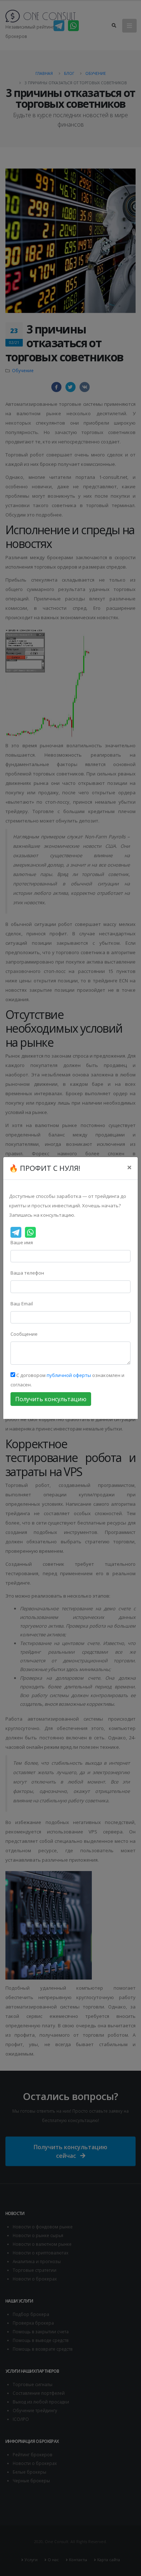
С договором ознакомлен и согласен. (67, 1380)
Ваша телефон (27, 1273)
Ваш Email (22, 1304)
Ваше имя (22, 1242)
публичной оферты (69, 1375)
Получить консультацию (51, 1399)
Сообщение (24, 1334)
